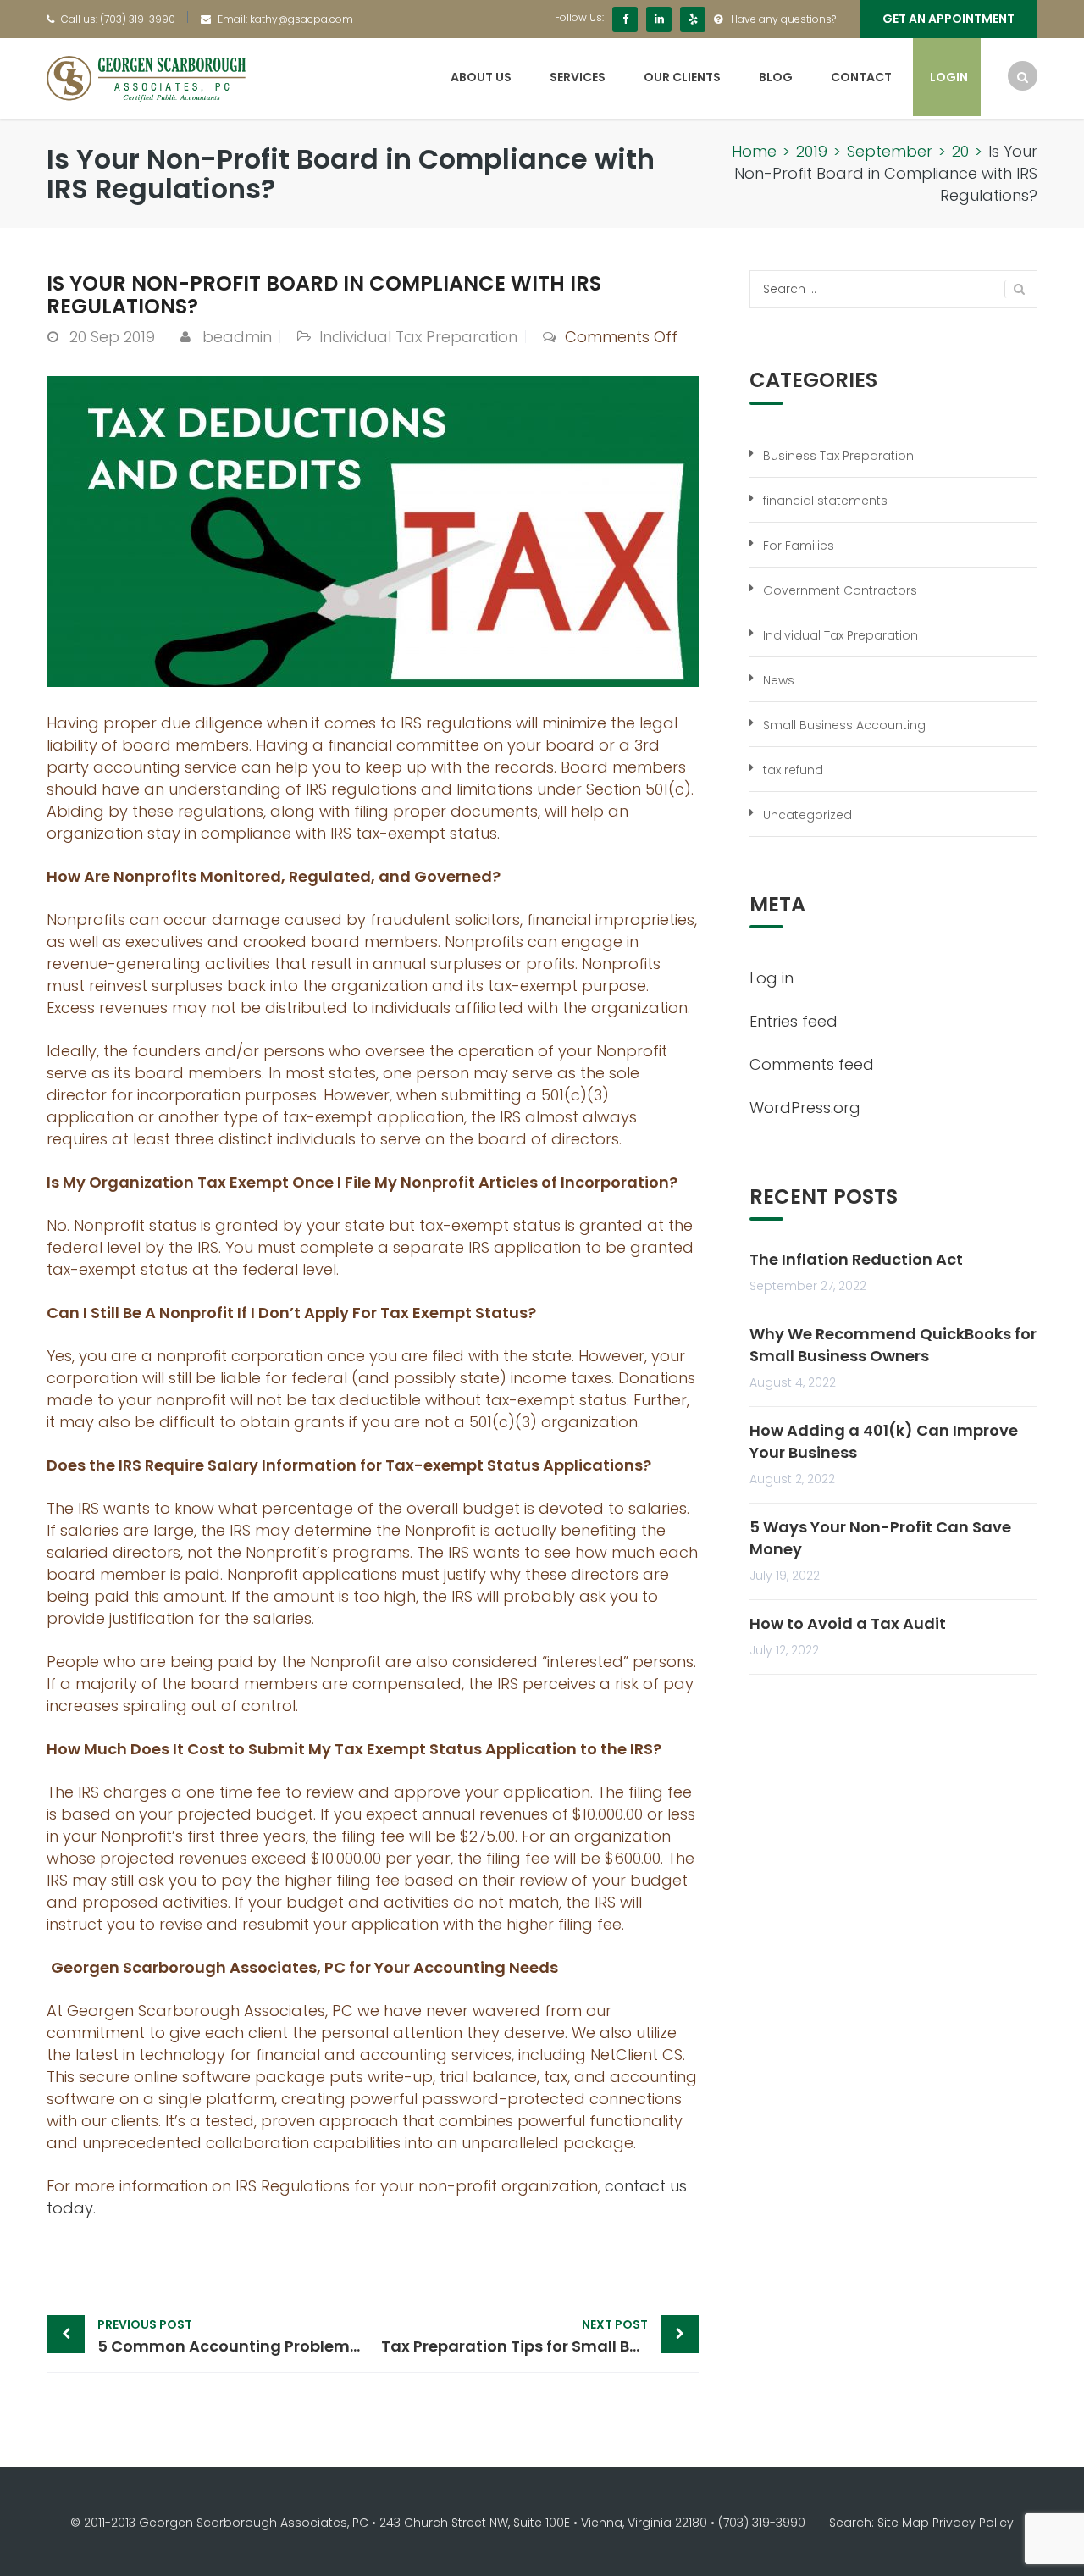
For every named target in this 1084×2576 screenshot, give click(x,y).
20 (960, 151)
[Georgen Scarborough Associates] (146, 78)
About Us (481, 77)
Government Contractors (840, 590)
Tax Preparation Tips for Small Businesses (540, 2336)
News (779, 680)
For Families (799, 546)
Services (578, 77)
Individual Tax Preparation (418, 337)
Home (754, 151)
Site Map (903, 2523)
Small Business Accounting (844, 725)
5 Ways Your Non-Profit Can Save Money (880, 1538)
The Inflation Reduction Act (856, 1259)
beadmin (237, 337)
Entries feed (794, 1021)
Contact (861, 77)
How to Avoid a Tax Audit (848, 1623)
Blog (776, 77)
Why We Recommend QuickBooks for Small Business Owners (893, 1345)
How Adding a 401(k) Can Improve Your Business (884, 1441)
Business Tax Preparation (838, 456)
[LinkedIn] (659, 19)
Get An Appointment (948, 19)
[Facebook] (625, 19)
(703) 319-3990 (138, 19)
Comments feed (812, 1064)
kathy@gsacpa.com (301, 19)
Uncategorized (807, 815)
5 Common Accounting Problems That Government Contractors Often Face (235, 2336)
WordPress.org (805, 1108)
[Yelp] (693, 19)
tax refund (793, 770)
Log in (772, 978)
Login (949, 77)
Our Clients (682, 77)
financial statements (825, 501)
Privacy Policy (973, 2523)
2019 (812, 151)
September (890, 151)
